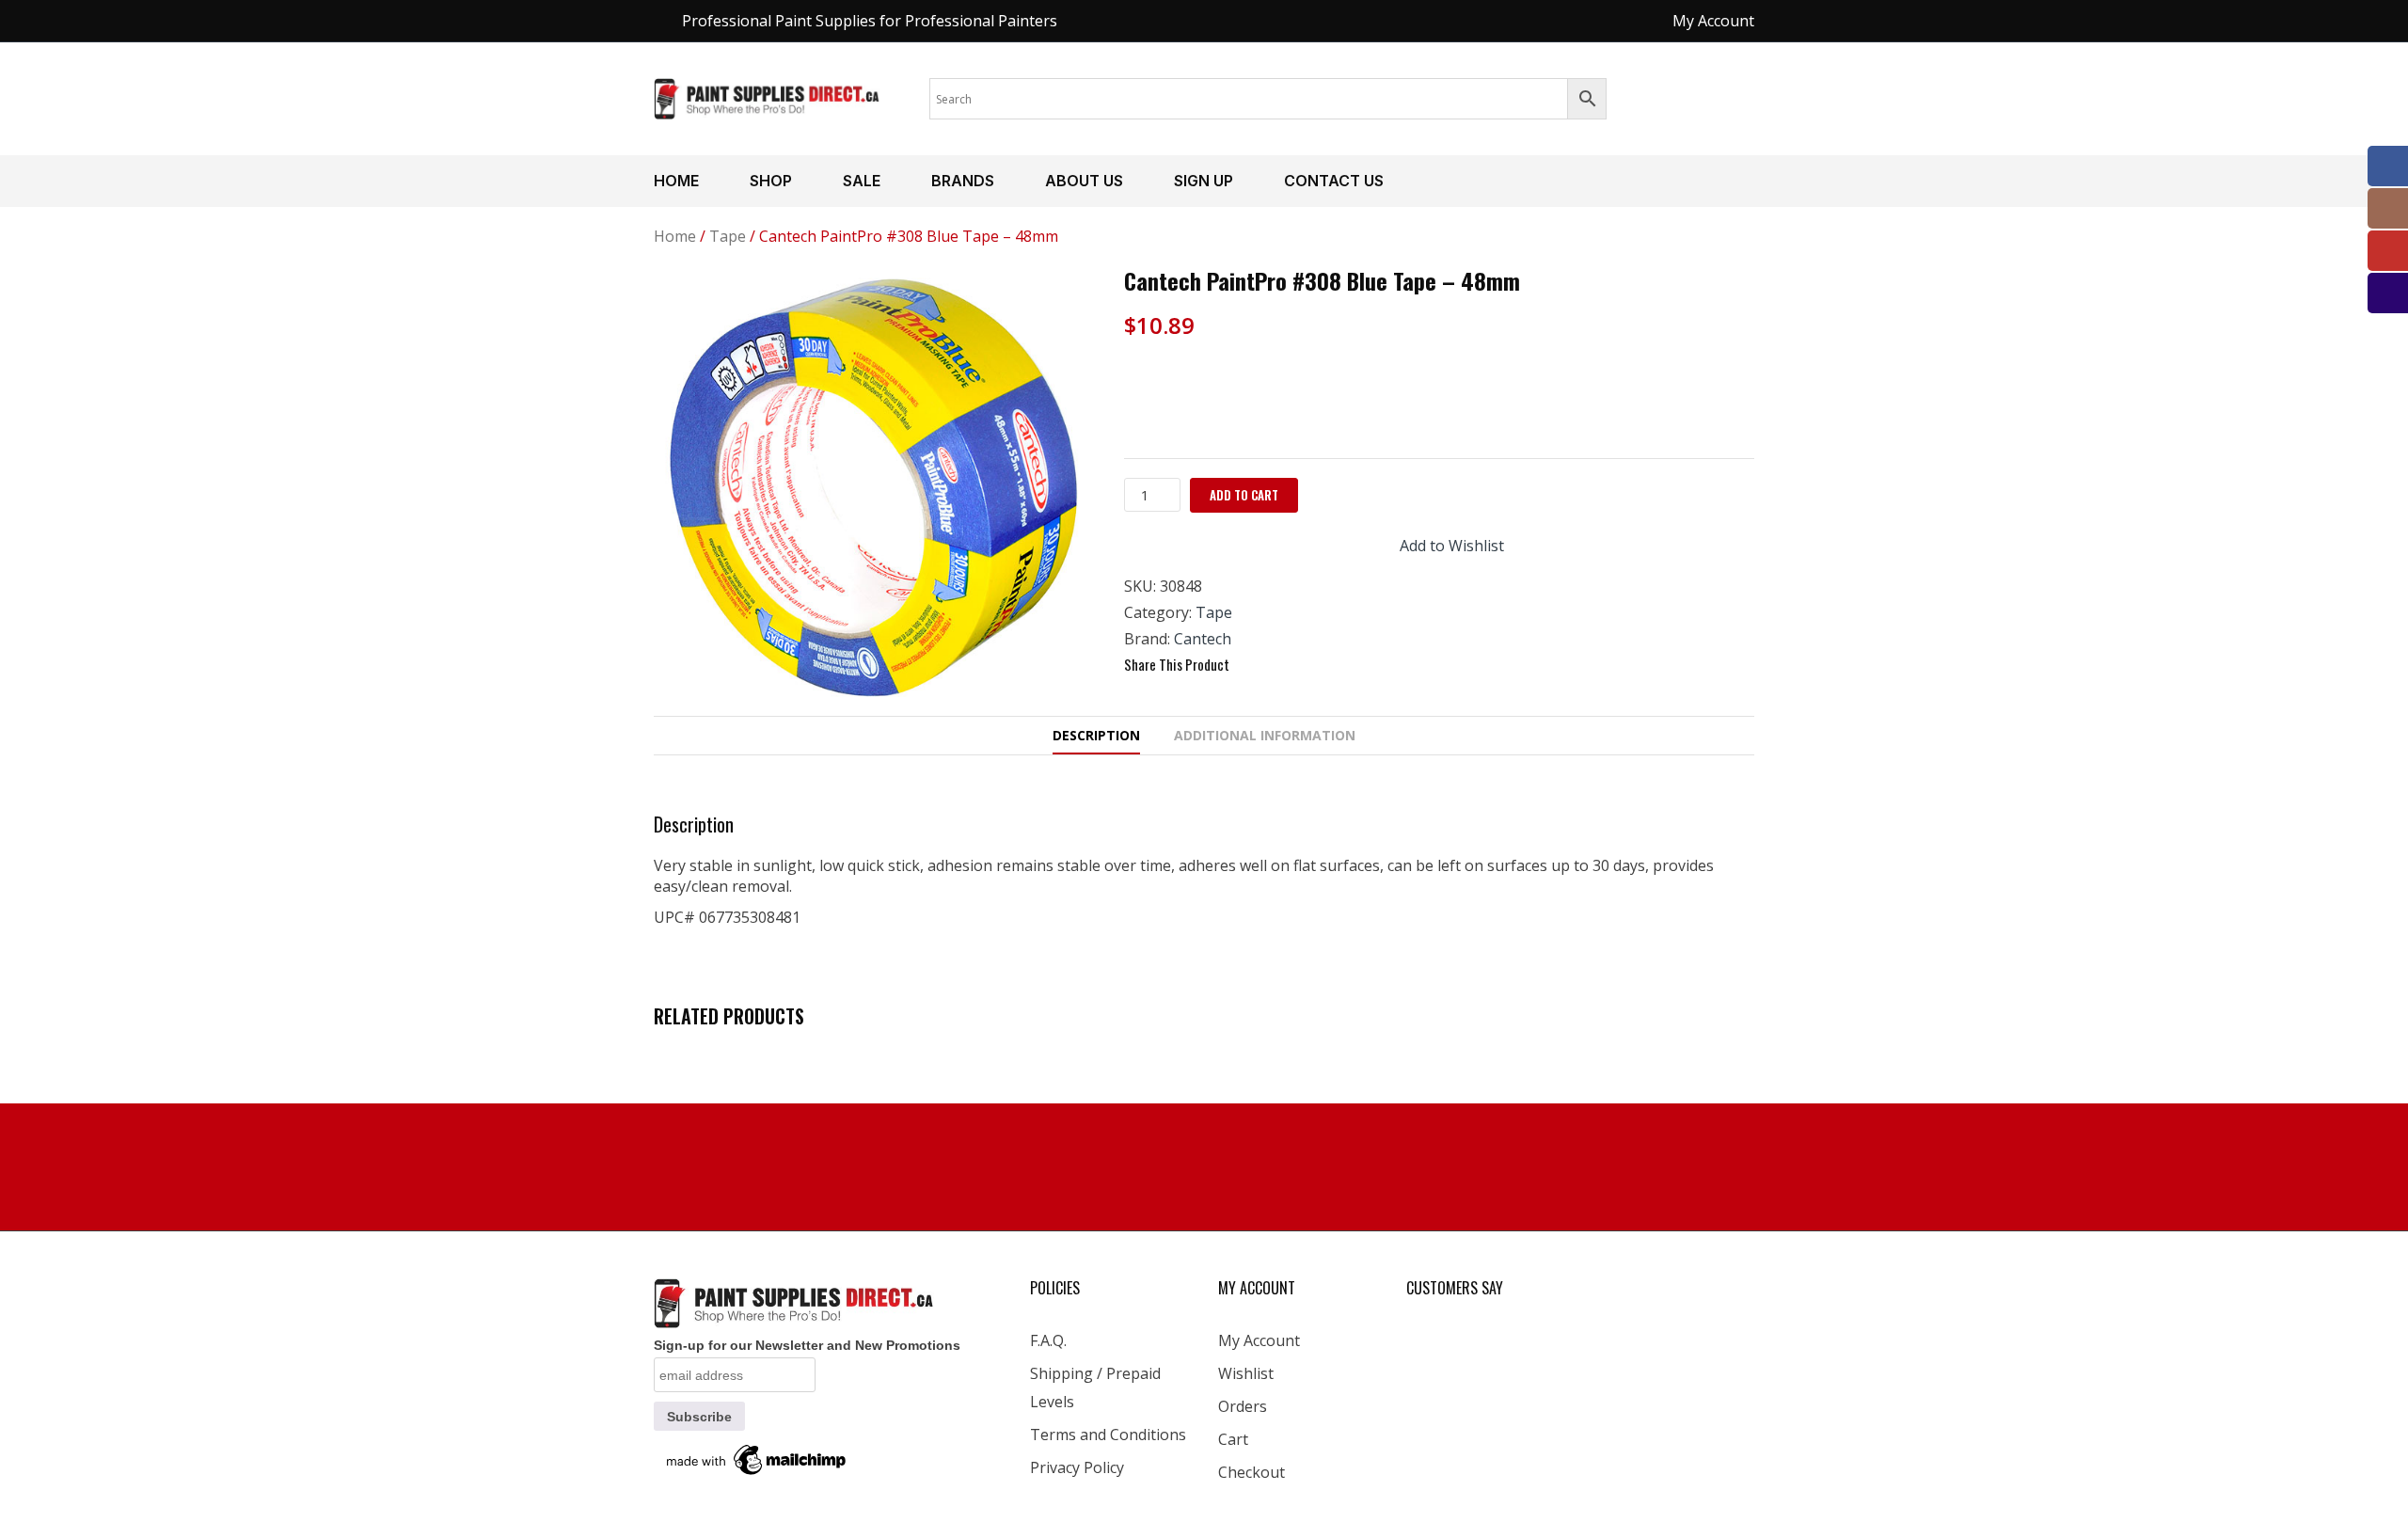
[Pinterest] (1321, 665)
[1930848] (875, 487)
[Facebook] (1253, 665)
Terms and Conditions (1108, 1435)
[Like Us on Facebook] (2388, 166)
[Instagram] (2388, 208)
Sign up (1204, 181)
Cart (1233, 1439)
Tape (728, 236)
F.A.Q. (1048, 1340)
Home (676, 181)
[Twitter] (1287, 665)
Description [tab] (1096, 735)
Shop (771, 181)
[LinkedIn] (1354, 665)
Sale (862, 181)
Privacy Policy (1077, 1467)
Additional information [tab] (1265, 735)
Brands (963, 181)
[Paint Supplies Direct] (768, 97)
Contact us (1334, 181)
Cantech (1203, 639)
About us (1084, 181)
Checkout (1252, 1472)
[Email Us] (2388, 293)
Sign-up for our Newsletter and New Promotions (807, 1345)
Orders (1243, 1406)
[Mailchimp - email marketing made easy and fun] (757, 1459)
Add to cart (1244, 495)
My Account (1259, 1340)
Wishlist (1246, 1373)
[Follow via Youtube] (2388, 251)
